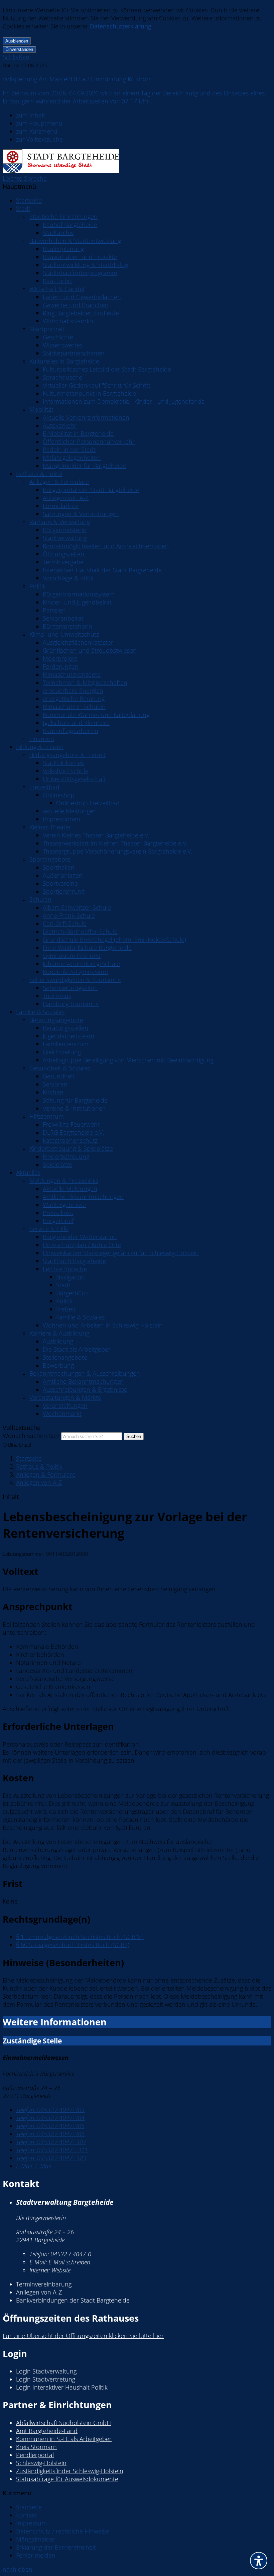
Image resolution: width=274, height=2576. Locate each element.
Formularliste (61, 506)
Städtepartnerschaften (74, 353)
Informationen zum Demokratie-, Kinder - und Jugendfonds (123, 401)
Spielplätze (57, 1164)
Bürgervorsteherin (67, 626)
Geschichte (58, 337)
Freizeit (66, 1309)
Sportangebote (50, 859)
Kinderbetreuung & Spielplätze (71, 1148)
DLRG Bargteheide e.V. (73, 1132)
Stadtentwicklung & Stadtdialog (85, 265)
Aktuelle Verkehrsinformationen (86, 417)
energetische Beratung (74, 699)
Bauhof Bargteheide (70, 225)
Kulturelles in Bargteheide (64, 361)
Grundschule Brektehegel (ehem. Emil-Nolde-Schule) (114, 940)
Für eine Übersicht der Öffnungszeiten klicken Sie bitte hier (83, 2336)
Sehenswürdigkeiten (70, 988)
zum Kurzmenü (37, 131)
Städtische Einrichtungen (63, 217)
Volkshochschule (66, 771)
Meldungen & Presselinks (64, 1181)
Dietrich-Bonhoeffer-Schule (80, 932)
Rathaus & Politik (39, 474)
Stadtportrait (47, 329)
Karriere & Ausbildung (59, 1333)
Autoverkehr (60, 425)
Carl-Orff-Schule (65, 923)
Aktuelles (28, 1173)
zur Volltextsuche (39, 139)
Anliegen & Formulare (59, 482)
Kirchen (53, 1092)
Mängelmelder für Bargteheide (85, 466)
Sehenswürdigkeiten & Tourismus (75, 980)
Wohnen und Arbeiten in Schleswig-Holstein (103, 1325)
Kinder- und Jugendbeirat (77, 602)
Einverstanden (19, 49)
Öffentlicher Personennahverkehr (89, 441)
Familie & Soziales (40, 1012)
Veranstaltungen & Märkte (65, 1397)
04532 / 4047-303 (50, 2110)
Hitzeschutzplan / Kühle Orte (82, 1245)
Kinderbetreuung (66, 1156)
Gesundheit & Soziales (60, 1068)
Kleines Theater (50, 827)
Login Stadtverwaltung (46, 2371)
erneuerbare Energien (73, 691)
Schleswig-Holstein (41, 2463)
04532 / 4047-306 (50, 2134)
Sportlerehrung (64, 891)
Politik (38, 586)
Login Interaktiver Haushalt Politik (62, 2387)
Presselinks (58, 1213)
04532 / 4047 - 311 (52, 2150)
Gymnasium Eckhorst (72, 956)
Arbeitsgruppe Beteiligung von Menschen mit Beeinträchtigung (128, 1060)
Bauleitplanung (63, 249)
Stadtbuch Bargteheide (74, 1261)
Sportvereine (60, 883)
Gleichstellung (62, 1052)
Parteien (54, 610)
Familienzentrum (66, 1044)
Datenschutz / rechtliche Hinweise (62, 2531)
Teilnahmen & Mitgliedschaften (85, 682)
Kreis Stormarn (36, 2447)
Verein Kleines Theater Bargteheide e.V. (96, 835)
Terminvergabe (63, 562)
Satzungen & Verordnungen (81, 514)
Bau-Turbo (57, 281)
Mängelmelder (36, 2539)
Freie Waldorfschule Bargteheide (87, 948)
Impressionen (61, 819)
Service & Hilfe (49, 1229)
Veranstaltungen (65, 1405)
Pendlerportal (35, 2455)
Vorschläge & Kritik (68, 578)
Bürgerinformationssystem (79, 594)
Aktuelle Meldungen (70, 1189)
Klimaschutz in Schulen (74, 707)
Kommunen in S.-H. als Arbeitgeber (64, 2439)
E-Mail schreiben (60, 2262)
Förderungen (61, 666)
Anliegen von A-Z (66, 498)
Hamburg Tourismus (71, 1004)
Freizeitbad (44, 787)
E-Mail (34, 2166)
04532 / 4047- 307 (51, 2142)
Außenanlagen (63, 875)
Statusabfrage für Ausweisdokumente (67, 2479)
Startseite (29, 200)
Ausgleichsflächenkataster (78, 642)
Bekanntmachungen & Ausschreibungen (85, 1373)
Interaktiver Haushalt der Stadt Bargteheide (102, 570)
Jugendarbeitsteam (68, 1036)
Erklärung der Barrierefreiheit (56, 2547)
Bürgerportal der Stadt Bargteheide (91, 490)
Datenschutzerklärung (121, 26)
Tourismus (57, 996)
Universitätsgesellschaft (74, 779)
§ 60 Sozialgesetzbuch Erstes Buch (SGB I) (73, 1945)
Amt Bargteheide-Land (47, 2431)
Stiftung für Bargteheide (75, 1100)
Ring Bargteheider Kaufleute (81, 313)
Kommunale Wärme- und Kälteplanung (96, 715)
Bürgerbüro (72, 1293)
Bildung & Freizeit (40, 747)
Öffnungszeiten (63, 554)
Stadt (23, 209)
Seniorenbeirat (63, 618)
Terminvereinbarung (44, 2284)
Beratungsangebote (56, 1020)
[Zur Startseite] (61, 170)
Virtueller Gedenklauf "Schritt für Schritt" (98, 385)
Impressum (31, 2523)
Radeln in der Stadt (69, 450)
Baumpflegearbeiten (71, 731)
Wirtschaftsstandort (70, 321)
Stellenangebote (65, 1357)
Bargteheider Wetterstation (80, 1237)
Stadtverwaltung (65, 538)
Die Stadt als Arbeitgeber (77, 1349)
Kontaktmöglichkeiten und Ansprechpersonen (106, 546)
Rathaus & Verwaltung (60, 522)
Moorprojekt (60, 658)
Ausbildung (58, 1341)
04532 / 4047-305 (50, 2126)
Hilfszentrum (47, 1116)
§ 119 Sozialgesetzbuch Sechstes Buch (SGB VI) (80, 1937)
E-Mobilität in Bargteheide (78, 433)
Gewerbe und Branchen (76, 305)
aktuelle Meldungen (70, 811)
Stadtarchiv (58, 233)
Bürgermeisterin (65, 530)
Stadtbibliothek (63, 763)
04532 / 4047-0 (60, 2254)
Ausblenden (17, 41)
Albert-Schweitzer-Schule (77, 907)
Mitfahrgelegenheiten (72, 458)
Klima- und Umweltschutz (64, 634)
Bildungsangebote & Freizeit (67, 755)
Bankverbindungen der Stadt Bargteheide (73, 2300)
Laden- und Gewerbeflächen (82, 297)
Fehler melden (36, 2555)
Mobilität (41, 409)
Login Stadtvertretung (46, 2379)
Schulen (40, 899)
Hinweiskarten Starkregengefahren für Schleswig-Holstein (121, 1253)
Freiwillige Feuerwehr (71, 1124)
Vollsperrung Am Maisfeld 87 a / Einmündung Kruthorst (78, 79)
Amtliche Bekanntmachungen (83, 1197)
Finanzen (42, 739)
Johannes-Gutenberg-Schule (81, 964)
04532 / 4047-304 (50, 2118)
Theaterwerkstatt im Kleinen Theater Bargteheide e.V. (115, 843)
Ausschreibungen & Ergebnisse (85, 1389)
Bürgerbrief (58, 1221)
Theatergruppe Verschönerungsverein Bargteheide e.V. (117, 851)
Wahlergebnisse (64, 1205)
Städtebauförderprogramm (80, 273)
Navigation (71, 1277)
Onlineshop (59, 795)
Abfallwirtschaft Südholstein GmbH (63, 2423)
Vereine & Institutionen (74, 1108)
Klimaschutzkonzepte (72, 674)
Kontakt (27, 2515)
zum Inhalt (31, 115)
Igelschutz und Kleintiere (76, 723)
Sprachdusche (62, 377)
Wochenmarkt (62, 1414)
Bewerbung (58, 1365)
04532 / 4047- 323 (51, 2158)
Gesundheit (59, 1076)
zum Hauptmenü (39, 123)
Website (50, 2270)
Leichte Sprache (25, 178)
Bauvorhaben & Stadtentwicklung (75, 241)
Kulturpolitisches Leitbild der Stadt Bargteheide (107, 369)
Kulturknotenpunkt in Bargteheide (89, 393)
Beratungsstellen (65, 1028)
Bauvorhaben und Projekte (80, 257)
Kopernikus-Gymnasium (75, 972)
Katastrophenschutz (70, 1140)
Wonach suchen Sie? (31, 1436)
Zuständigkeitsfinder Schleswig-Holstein (70, 2471)
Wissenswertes (63, 345)
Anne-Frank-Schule (69, 915)
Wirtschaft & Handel (57, 289)
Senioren (55, 1084)
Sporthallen (59, 867)
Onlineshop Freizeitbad (88, 803)
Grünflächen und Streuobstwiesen (90, 650)
